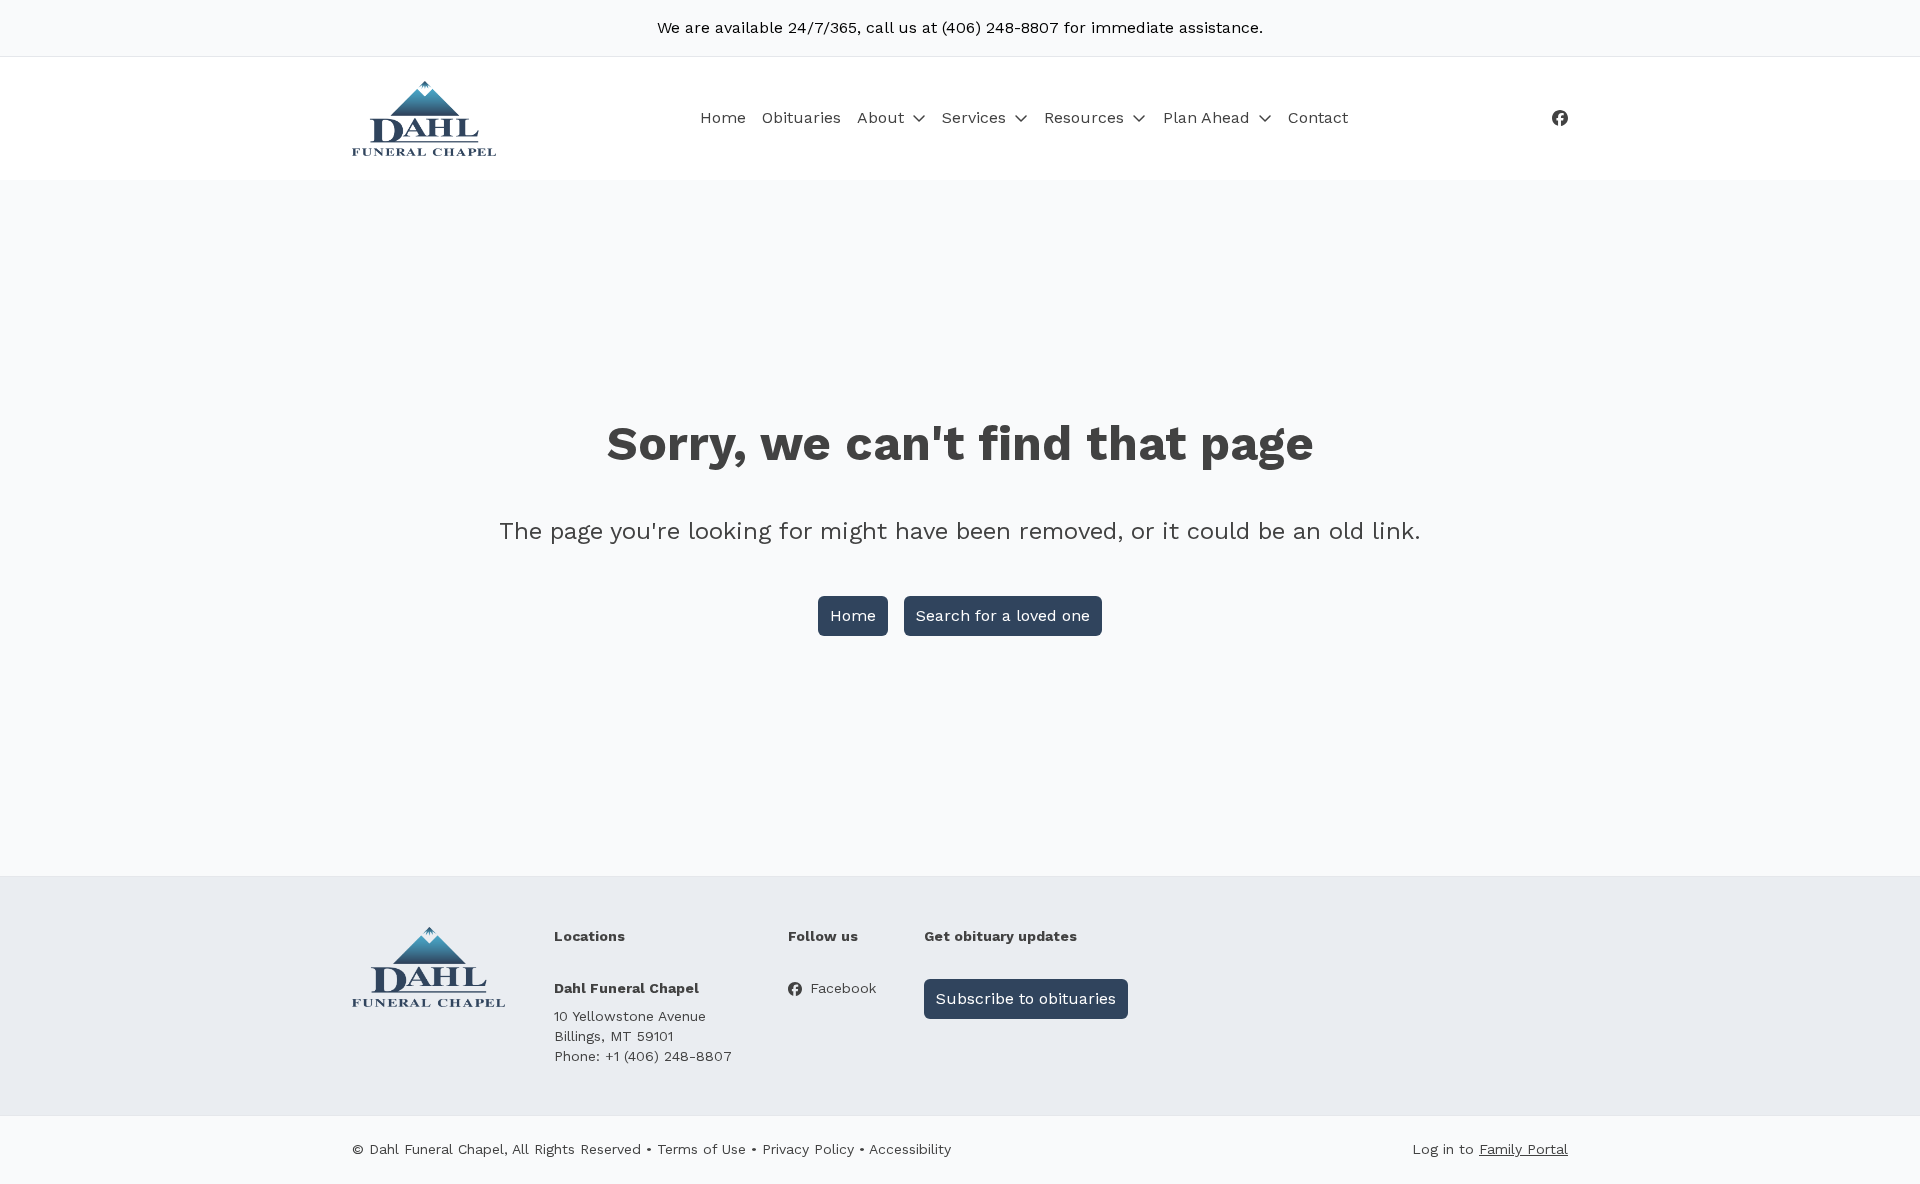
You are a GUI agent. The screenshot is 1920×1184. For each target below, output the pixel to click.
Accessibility (910, 1149)
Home (723, 117)
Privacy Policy (808, 1149)
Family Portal (1523, 1149)
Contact (1318, 117)
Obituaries (801, 117)
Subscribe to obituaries (1026, 998)
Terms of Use (701, 1149)
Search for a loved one (1003, 615)
